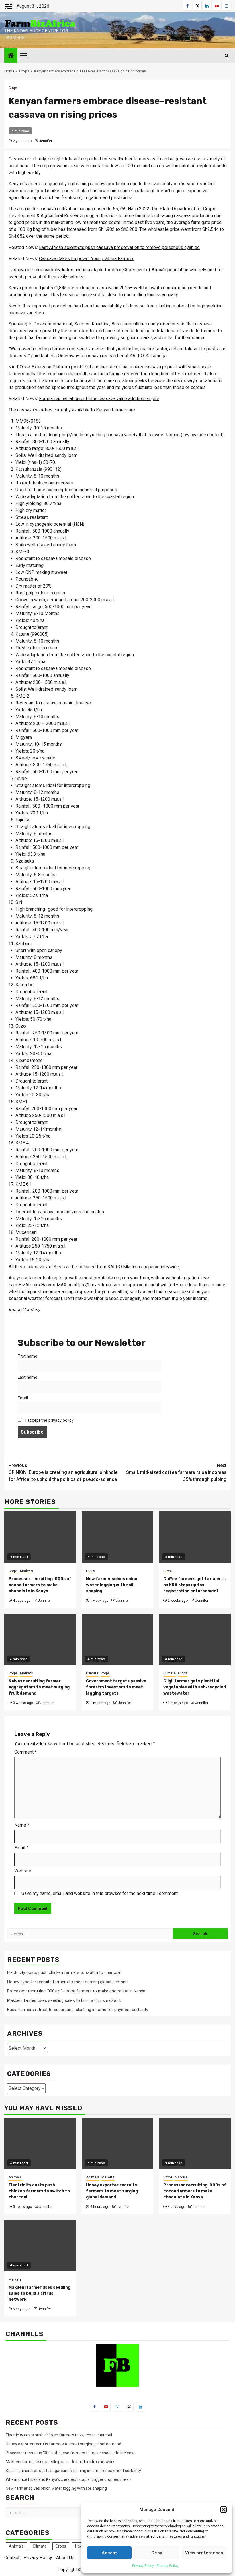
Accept (109, 2553)
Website (23, 1871)
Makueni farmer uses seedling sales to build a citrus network (65, 2000)
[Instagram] (117, 2406)
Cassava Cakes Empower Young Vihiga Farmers (87, 259)
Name (22, 1825)
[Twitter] (129, 2406)
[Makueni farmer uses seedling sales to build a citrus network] (40, 2246)
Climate (92, 1673)
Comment (26, 1752)
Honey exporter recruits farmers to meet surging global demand (67, 1982)
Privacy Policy (143, 2566)
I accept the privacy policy (49, 1420)
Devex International (53, 324)
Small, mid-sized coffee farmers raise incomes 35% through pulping (176, 1472)
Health (81, 2546)
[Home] (11, 56)
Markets (27, 1571)
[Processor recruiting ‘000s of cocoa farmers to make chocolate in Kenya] (195, 2143)
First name (28, 1356)
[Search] (227, 56)
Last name (28, 1377)
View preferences (204, 2553)
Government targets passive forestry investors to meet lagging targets (116, 1687)
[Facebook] (95, 2406)
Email (23, 1398)
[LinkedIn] (140, 2407)
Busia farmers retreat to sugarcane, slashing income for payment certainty (78, 2010)
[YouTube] (106, 2406)
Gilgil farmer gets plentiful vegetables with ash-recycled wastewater (195, 1687)
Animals (15, 2177)
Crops (13, 88)
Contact (12, 2558)
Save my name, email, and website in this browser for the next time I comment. (100, 1893)
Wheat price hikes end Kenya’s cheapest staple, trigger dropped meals (69, 2479)
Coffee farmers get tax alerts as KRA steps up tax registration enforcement (194, 1585)
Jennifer (46, 141)
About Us (65, 2558)
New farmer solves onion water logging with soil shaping (112, 1585)
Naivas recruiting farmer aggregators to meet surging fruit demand (39, 1687)
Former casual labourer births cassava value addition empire (99, 399)
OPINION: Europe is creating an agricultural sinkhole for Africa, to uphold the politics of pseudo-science (63, 1472)
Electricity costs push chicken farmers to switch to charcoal (64, 1972)
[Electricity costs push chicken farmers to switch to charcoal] (40, 2143)
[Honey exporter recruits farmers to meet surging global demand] (117, 2143)
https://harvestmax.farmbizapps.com (110, 1285)
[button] (224, 2510)
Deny (157, 2553)
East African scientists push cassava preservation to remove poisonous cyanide (119, 247)
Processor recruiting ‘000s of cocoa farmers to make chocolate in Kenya (40, 1585)
